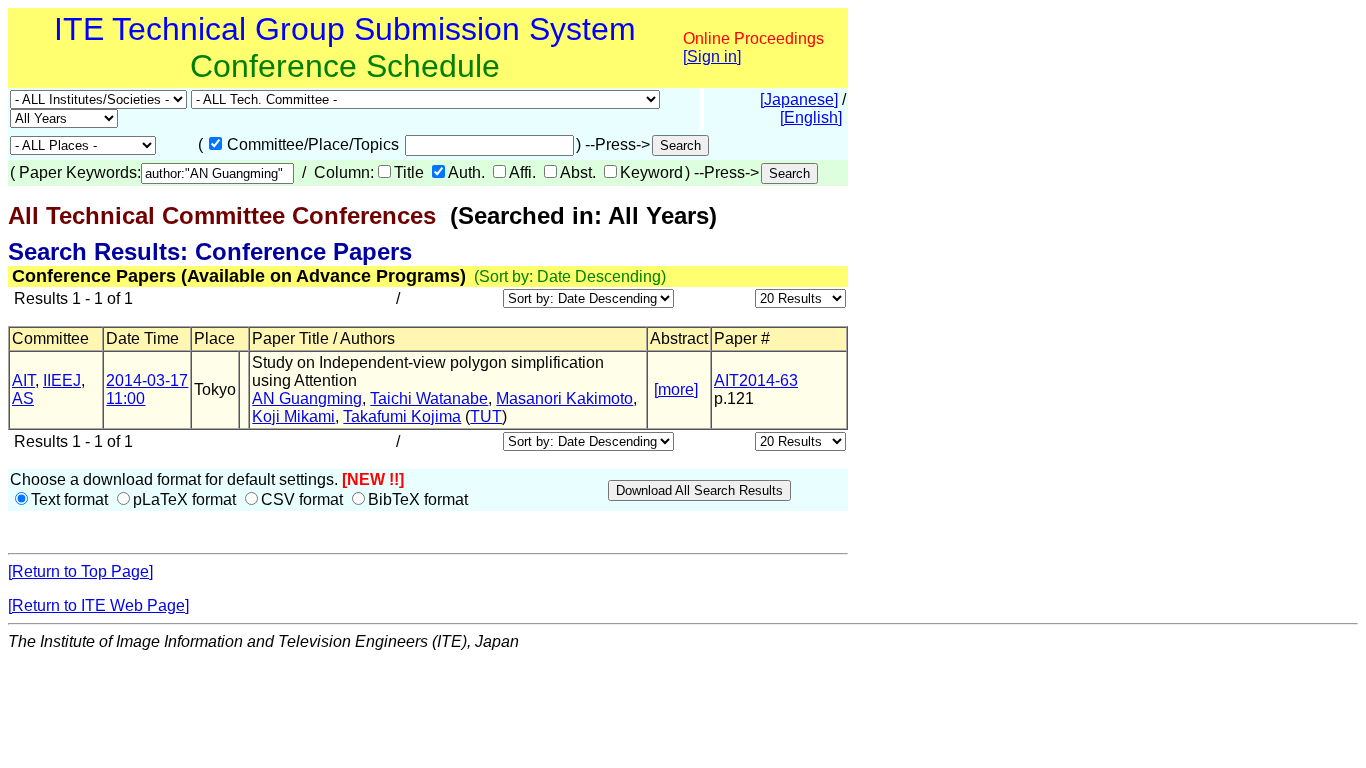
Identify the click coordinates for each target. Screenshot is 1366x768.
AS (23, 398)
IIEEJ (62, 380)
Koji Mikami (293, 416)
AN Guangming (307, 398)
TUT (486, 416)
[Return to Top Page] (80, 571)
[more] (676, 389)
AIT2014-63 (756, 380)
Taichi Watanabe (429, 398)
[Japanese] (799, 99)
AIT (23, 380)
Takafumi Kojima (402, 416)
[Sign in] (712, 56)
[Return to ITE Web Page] (98, 605)
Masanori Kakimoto (564, 398)
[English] (811, 117)
